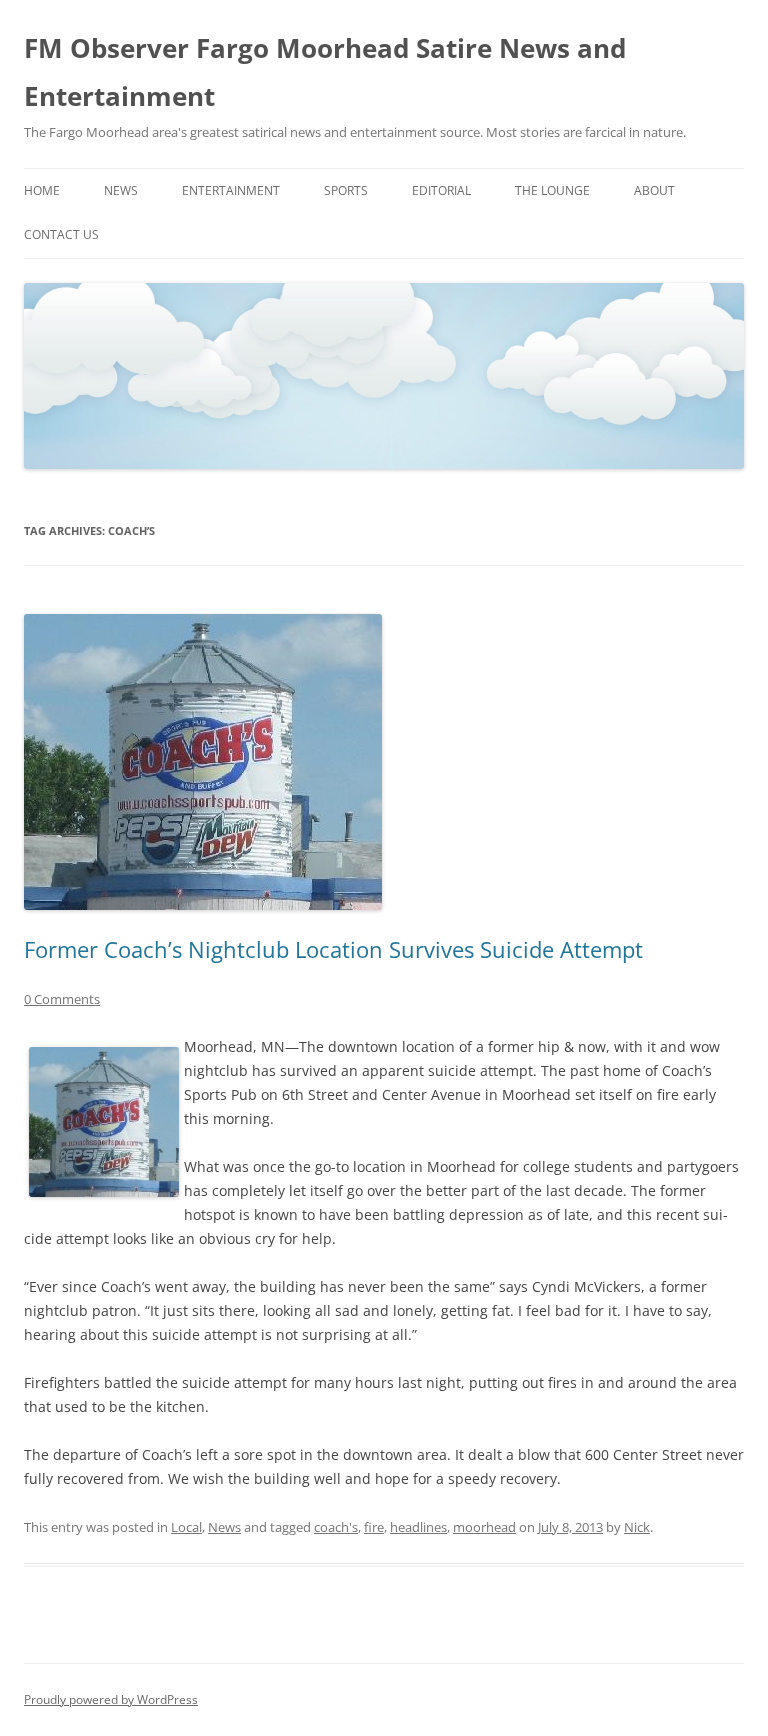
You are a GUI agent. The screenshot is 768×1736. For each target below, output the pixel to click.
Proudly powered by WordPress (111, 1699)
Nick (637, 1527)
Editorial (441, 190)
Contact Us (61, 234)
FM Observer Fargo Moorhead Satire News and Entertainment (325, 72)
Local (186, 1527)
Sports (346, 190)
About (654, 190)
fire (374, 1527)
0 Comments (62, 999)
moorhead (484, 1527)
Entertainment (231, 190)
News (121, 190)
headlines (418, 1527)
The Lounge (552, 190)
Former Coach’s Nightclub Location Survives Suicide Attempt (333, 949)
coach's (336, 1527)
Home (42, 190)
